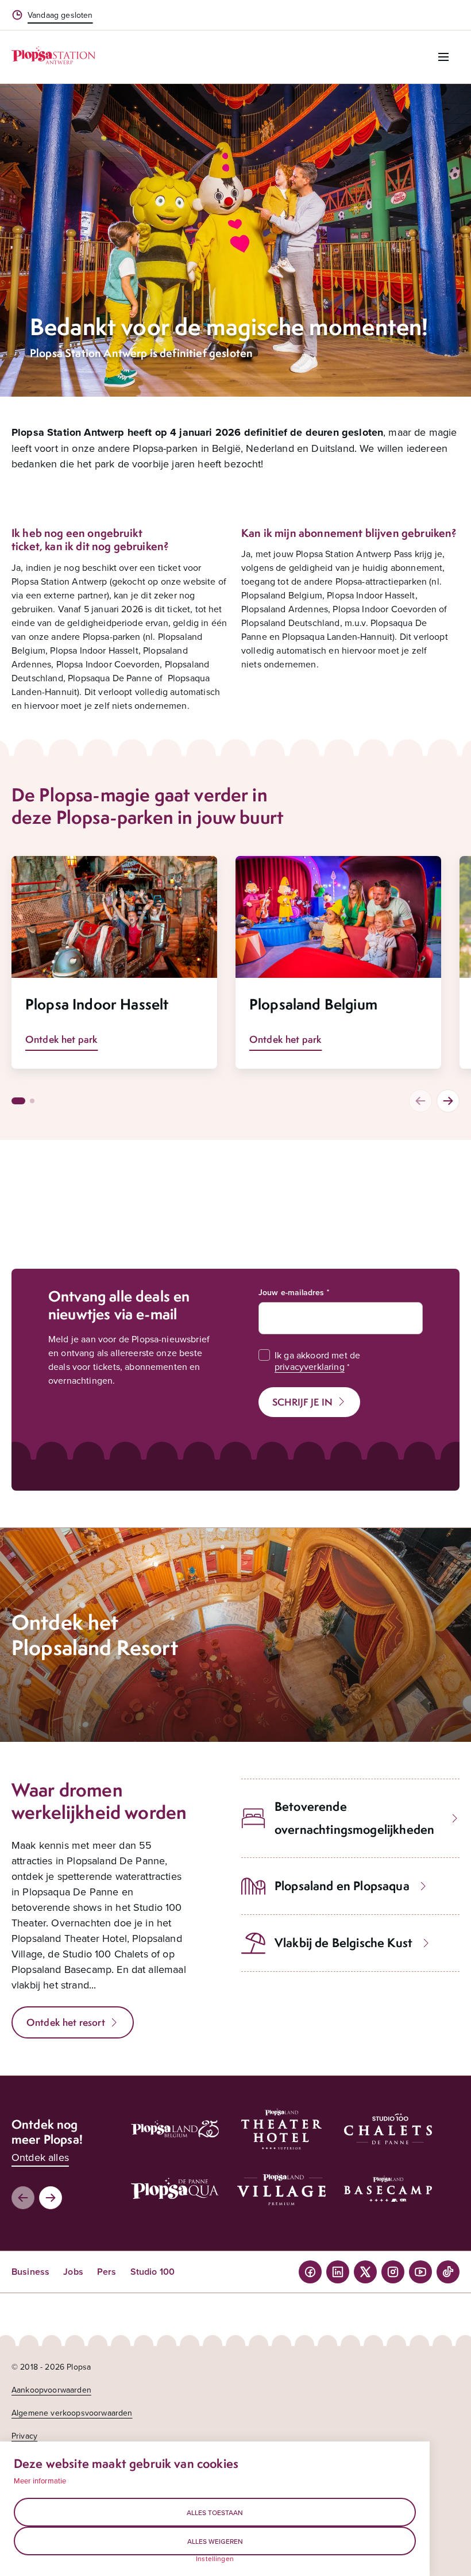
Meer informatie (40, 2481)
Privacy (24, 2436)
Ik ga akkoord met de (317, 1361)
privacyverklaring (310, 1366)
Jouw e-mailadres (292, 1292)
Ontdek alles (40, 2157)
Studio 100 (153, 2272)
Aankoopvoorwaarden (51, 2390)
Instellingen (215, 2559)
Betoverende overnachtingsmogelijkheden (354, 1818)
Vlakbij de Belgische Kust (343, 1943)
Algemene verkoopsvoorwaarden (72, 2413)
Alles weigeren (215, 2541)
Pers (107, 2272)
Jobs (73, 2272)
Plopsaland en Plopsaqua (342, 1886)
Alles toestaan (215, 2512)
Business (30, 2272)
